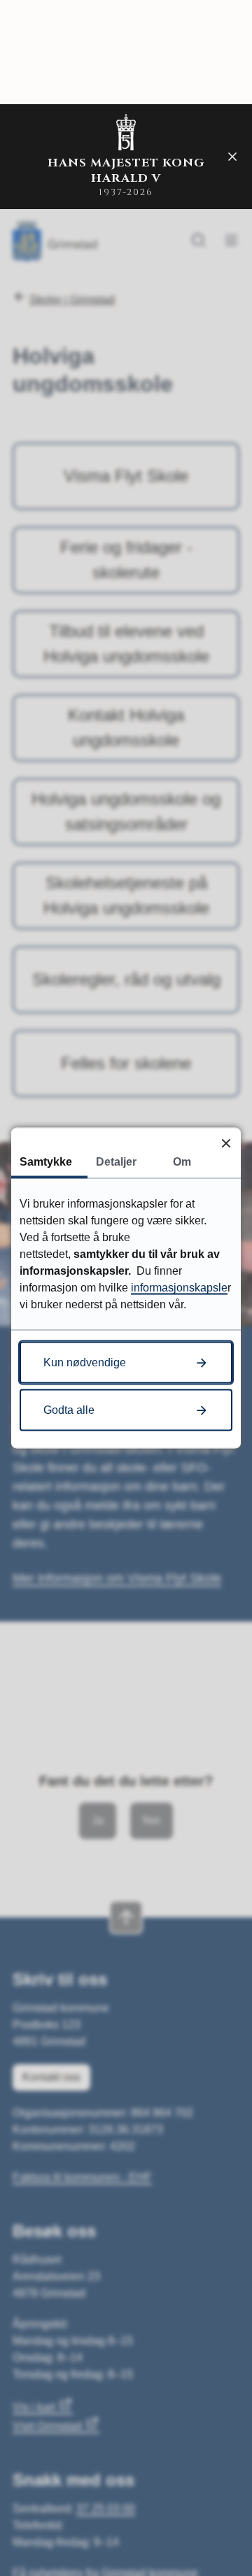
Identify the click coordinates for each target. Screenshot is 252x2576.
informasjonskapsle (179, 1288)
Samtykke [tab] (46, 1162)
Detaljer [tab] (116, 1162)
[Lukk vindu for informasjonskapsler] (226, 1143)
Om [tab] (182, 1162)
